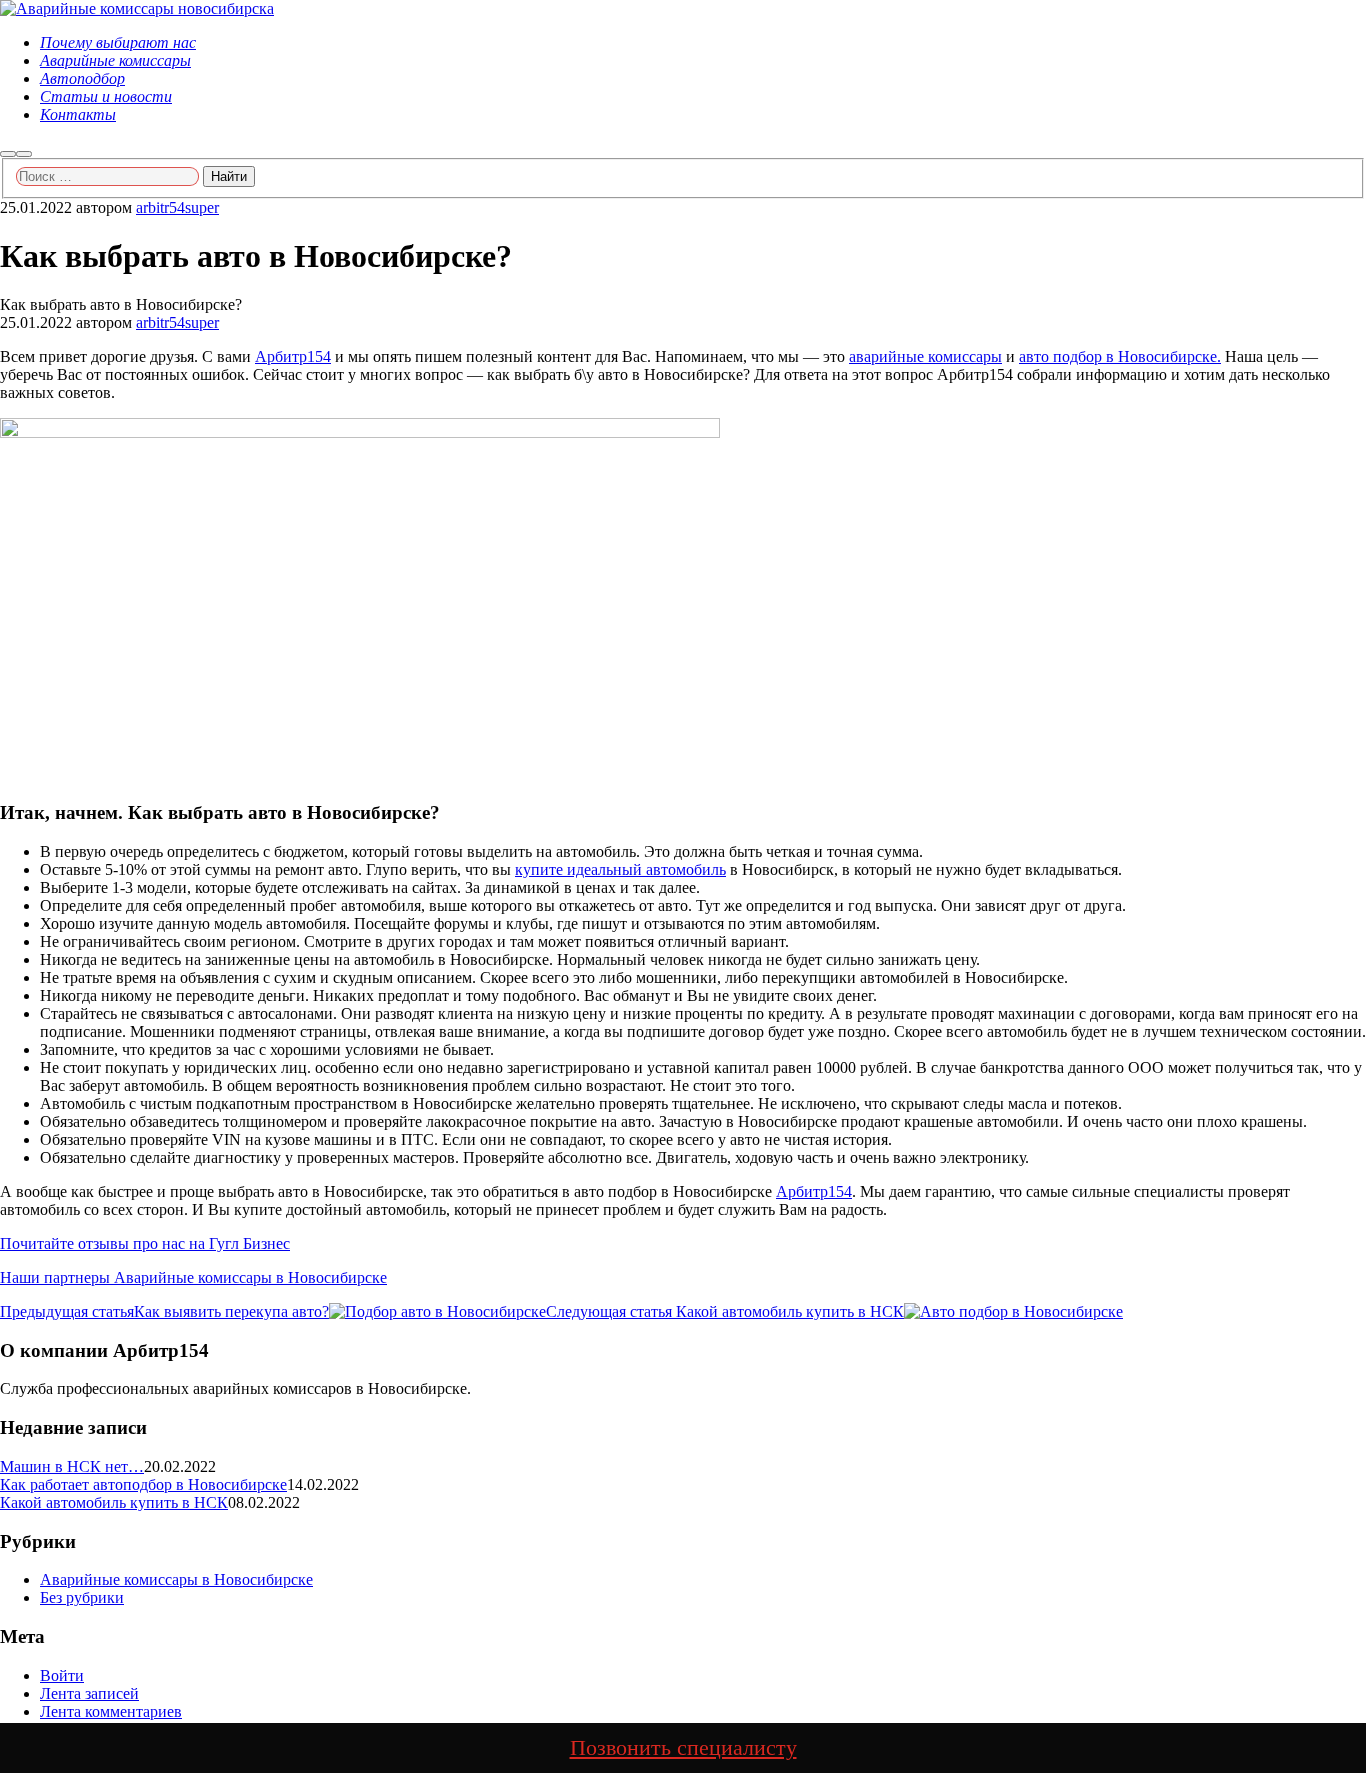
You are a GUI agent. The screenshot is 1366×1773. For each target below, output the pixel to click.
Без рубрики (82, 1597)
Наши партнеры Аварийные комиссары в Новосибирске (193, 1277)
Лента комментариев (111, 1711)
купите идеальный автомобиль (620, 869)
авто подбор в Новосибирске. (1120, 356)
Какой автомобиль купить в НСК (114, 1502)
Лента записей (89, 1693)
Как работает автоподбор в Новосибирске (143, 1484)
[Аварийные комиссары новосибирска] (137, 8)
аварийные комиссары (925, 356)
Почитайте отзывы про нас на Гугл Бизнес (145, 1243)
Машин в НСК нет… (72, 1466)
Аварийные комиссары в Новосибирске (176, 1579)
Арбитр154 (293, 356)
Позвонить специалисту (683, 1747)
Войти (62, 1675)
